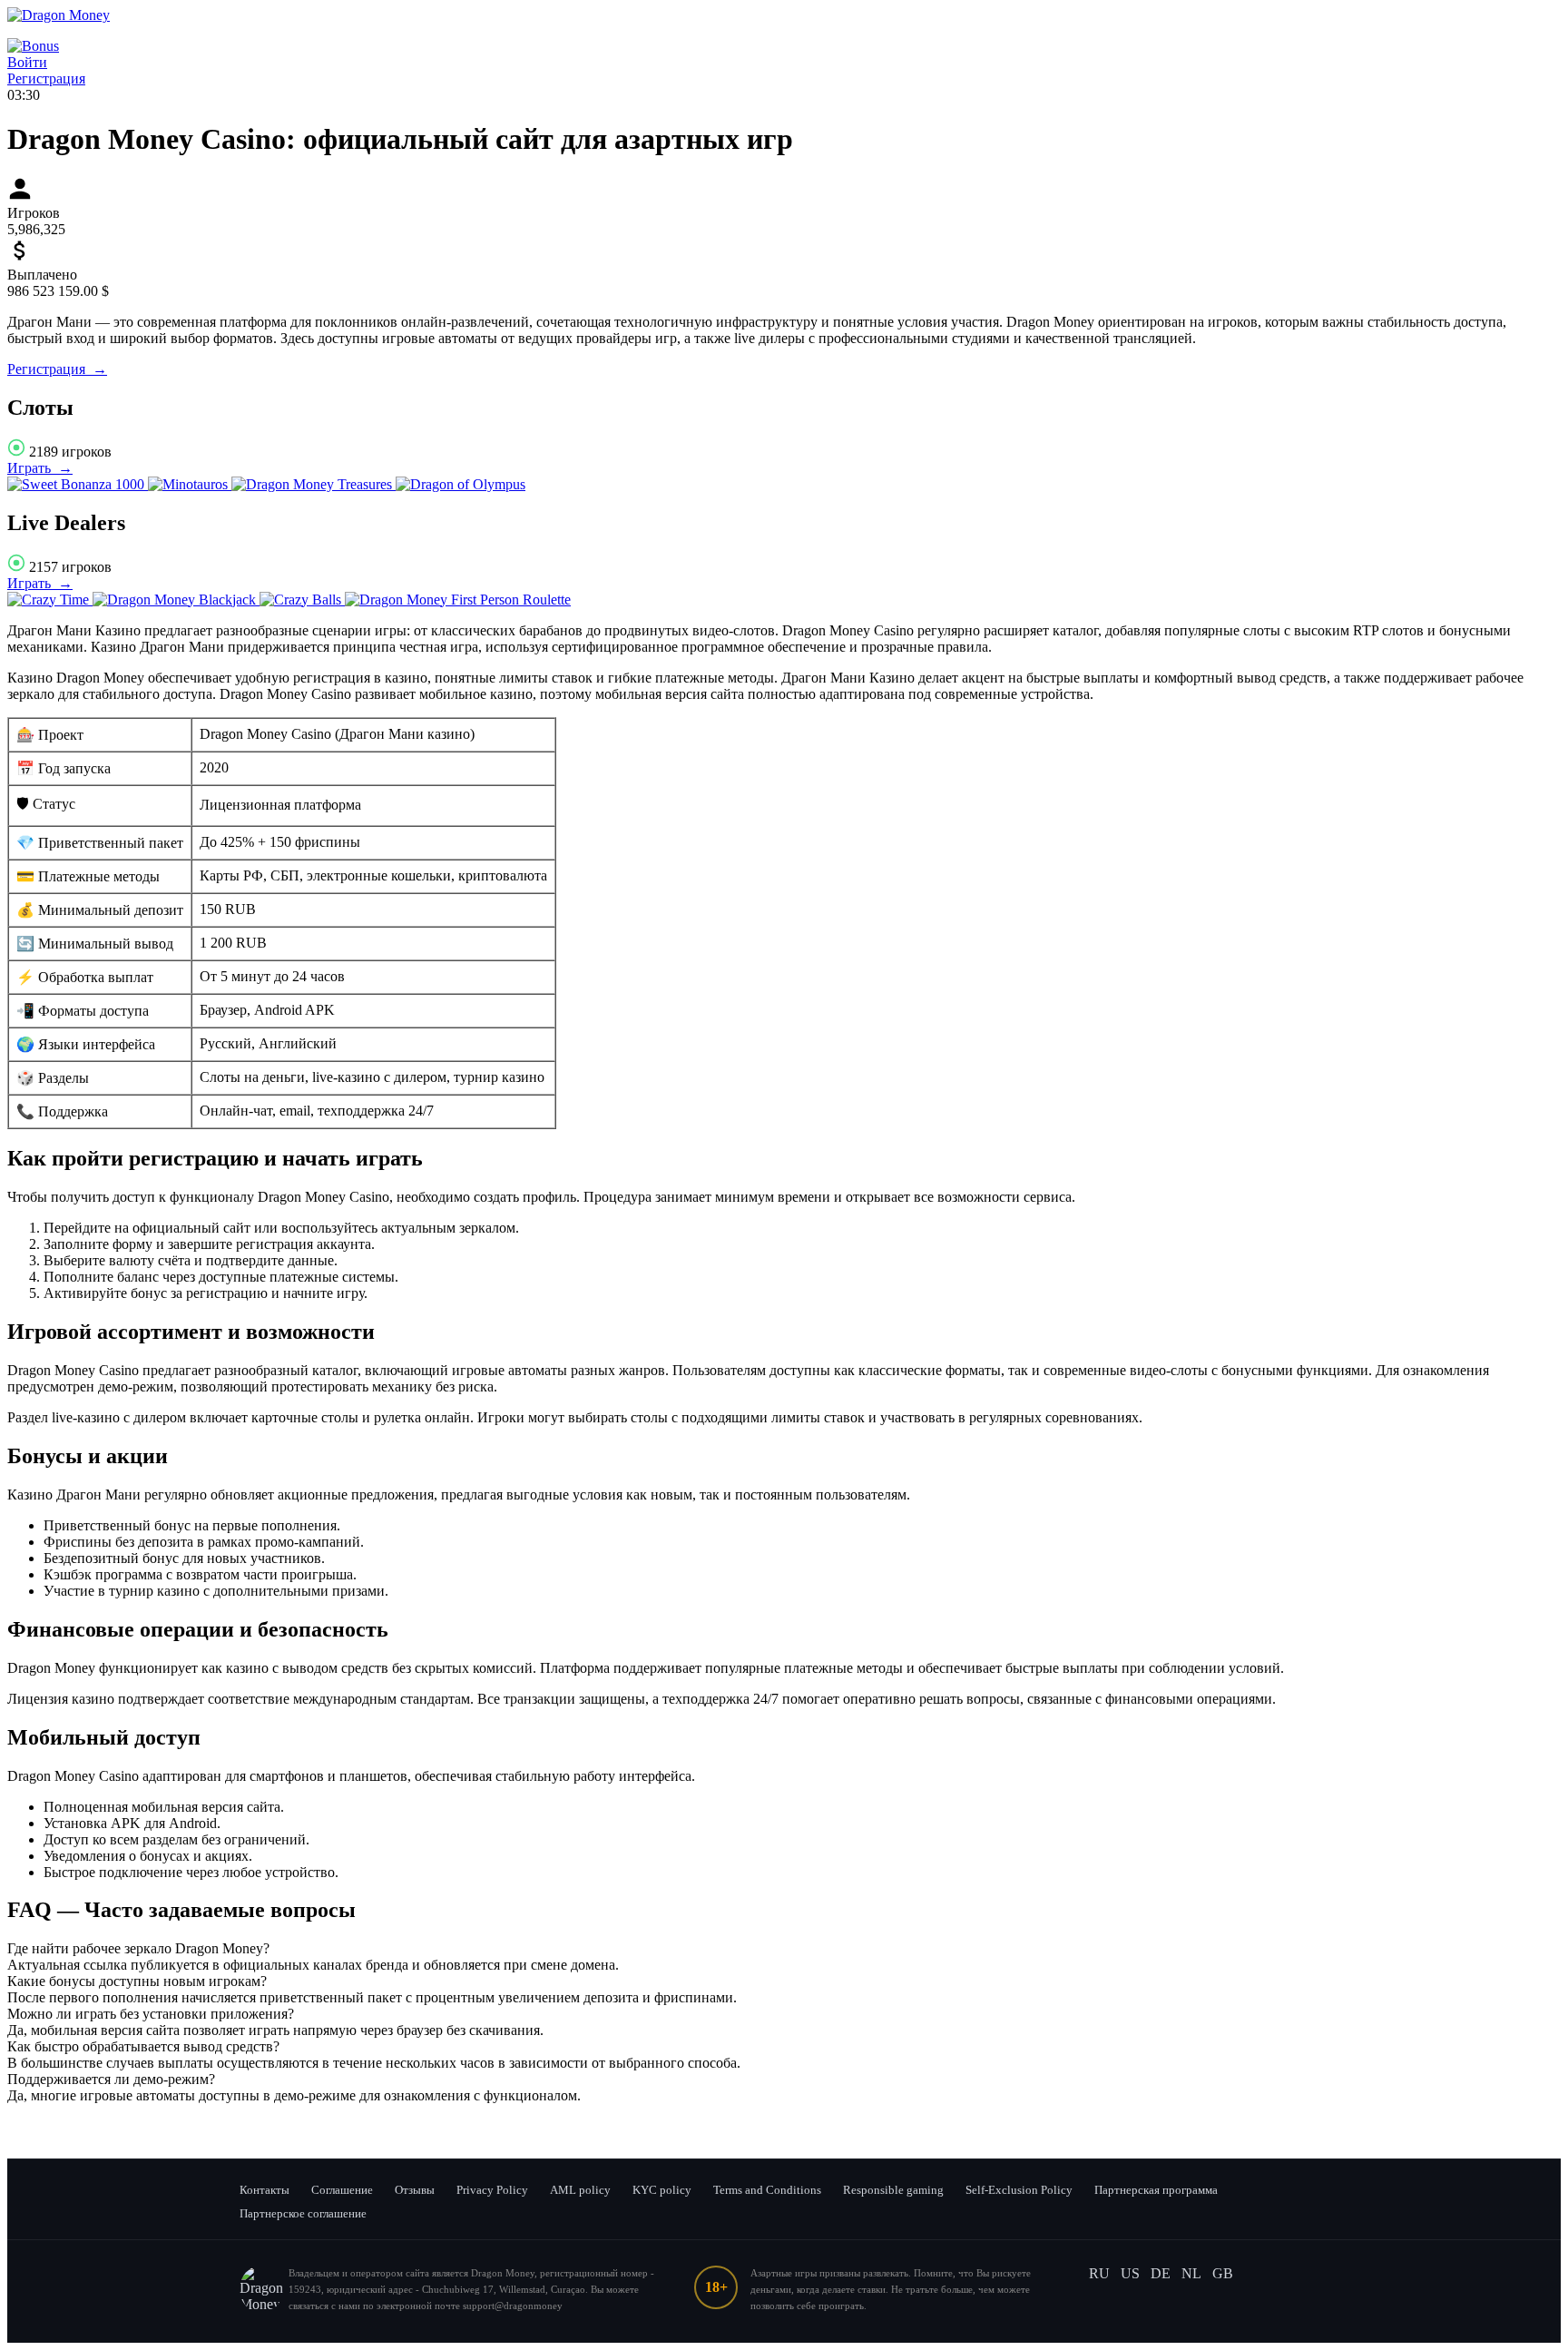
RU (1099, 2273)
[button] (784, 1949)
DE (1161, 2273)
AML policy (580, 2190)
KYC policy (662, 2190)
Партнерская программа (1156, 2190)
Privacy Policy (492, 2190)
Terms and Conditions (767, 2190)
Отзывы (415, 2190)
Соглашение (342, 2190)
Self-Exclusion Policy (1019, 2190)
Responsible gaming (893, 2190)
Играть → (40, 468)
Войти (27, 62)
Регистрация (46, 79)
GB (1223, 2273)
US (1130, 2273)
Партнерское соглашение (303, 2213)
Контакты (265, 2190)
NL (1191, 2273)
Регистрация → (57, 369)
